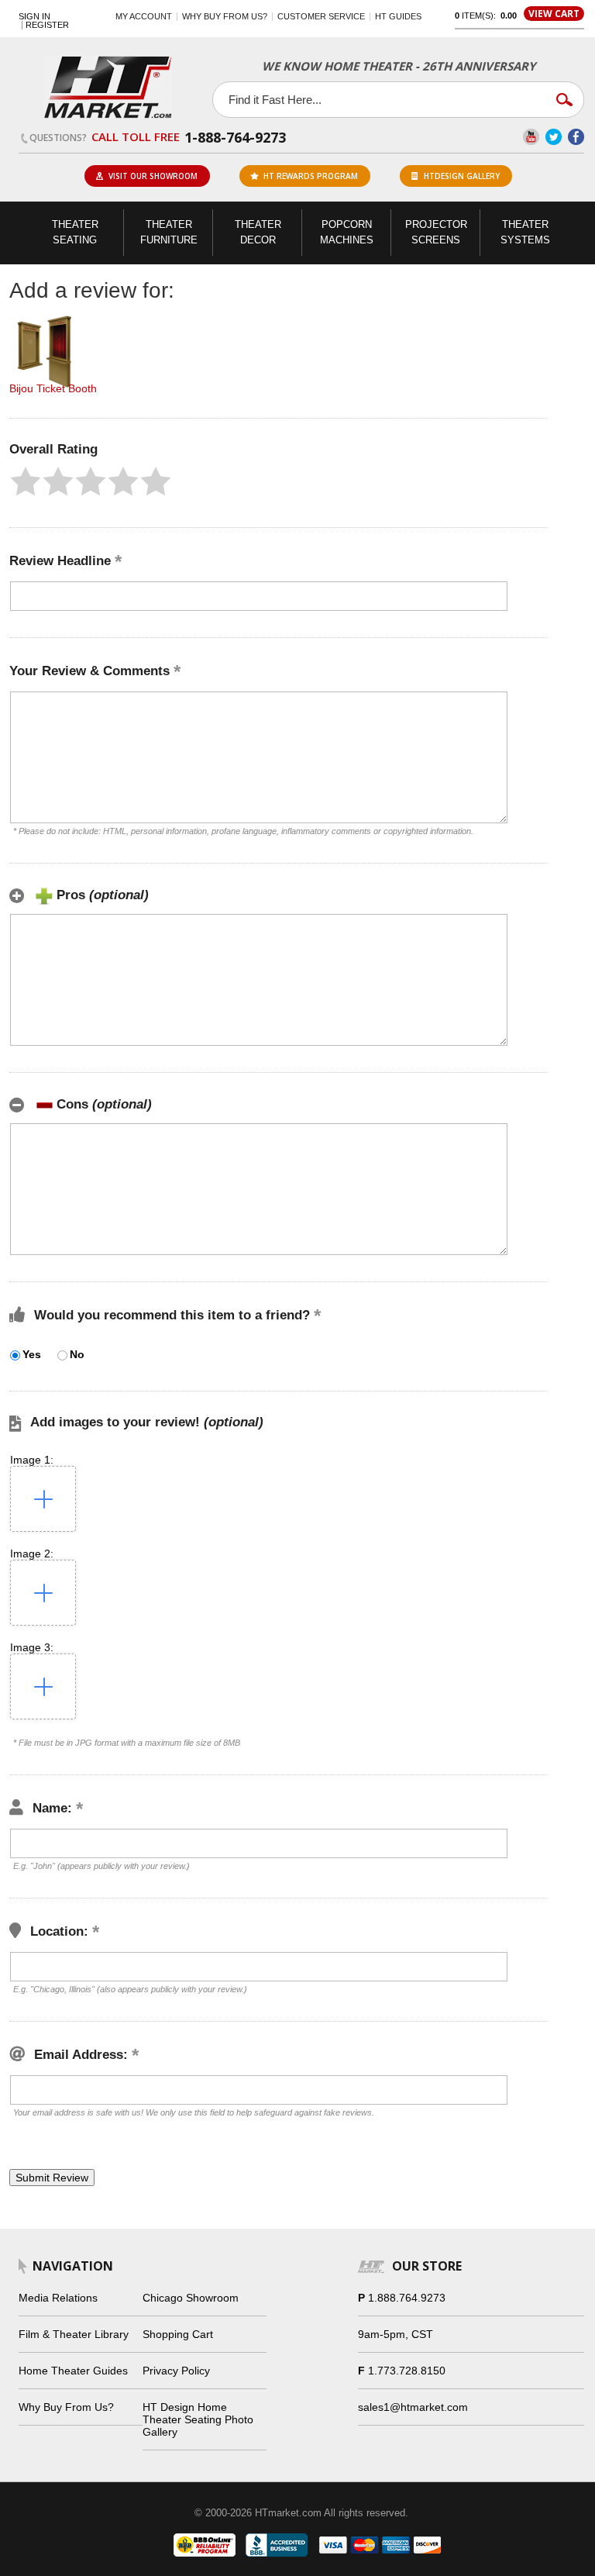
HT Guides (398, 16)
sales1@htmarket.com (413, 2407)
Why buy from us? (225, 16)
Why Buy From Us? (66, 2407)
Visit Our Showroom (153, 176)
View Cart (554, 14)
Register (47, 25)
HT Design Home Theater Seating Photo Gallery (198, 2419)
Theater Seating (75, 232)
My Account (144, 16)
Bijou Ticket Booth (53, 388)
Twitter (554, 137)
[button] (26, 481)
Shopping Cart (178, 2334)
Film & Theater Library (74, 2334)
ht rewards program (311, 176)
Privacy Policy (176, 2371)
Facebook (576, 137)
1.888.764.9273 (407, 2298)
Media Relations (58, 2298)
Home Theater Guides (73, 2371)
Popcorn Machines (347, 232)
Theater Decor (258, 232)
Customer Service (321, 16)
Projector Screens (436, 232)
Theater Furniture (169, 232)
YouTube (531, 137)
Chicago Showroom (191, 2298)
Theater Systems (525, 232)
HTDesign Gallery (462, 176)
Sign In (34, 17)
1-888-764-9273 (235, 137)
